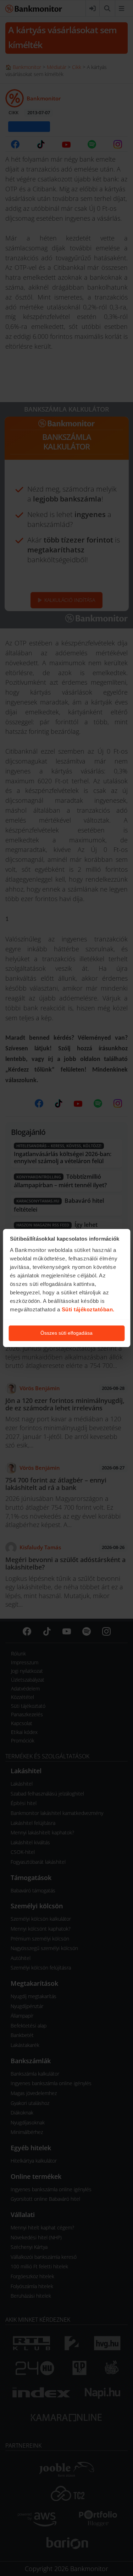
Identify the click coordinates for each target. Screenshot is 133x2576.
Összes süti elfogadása (66, 1333)
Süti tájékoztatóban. (88, 1309)
